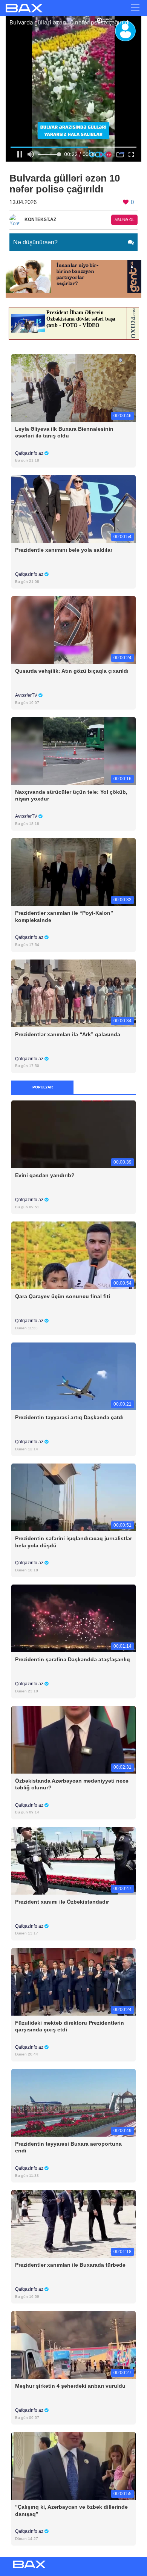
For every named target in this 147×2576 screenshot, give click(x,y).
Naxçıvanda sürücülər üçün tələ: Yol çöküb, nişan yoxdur (71, 795)
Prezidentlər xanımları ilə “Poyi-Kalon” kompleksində (64, 916)
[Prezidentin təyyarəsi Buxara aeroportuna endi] (73, 2102)
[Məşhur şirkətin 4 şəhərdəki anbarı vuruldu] (73, 2345)
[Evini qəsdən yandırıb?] (73, 1134)
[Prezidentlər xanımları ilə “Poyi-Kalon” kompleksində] (73, 872)
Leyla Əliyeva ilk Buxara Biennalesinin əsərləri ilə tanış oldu (64, 432)
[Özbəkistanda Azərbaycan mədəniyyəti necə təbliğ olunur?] (73, 1739)
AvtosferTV (27, 695)
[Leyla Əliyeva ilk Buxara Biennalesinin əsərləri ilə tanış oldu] (73, 387)
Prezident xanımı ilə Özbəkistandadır (62, 1902)
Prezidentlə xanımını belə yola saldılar (64, 550)
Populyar (43, 1087)
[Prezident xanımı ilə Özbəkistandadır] (73, 1860)
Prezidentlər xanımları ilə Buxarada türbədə (70, 2265)
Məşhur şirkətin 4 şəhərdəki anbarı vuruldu (70, 2386)
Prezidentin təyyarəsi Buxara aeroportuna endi (68, 2147)
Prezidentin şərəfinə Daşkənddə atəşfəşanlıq (73, 1659)
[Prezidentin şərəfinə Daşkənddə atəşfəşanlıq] (73, 1618)
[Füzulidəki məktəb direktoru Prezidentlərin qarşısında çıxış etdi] (73, 1981)
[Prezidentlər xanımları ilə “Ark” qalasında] (73, 993)
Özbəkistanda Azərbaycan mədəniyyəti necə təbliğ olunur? (72, 1784)
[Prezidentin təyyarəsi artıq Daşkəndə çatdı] (73, 1376)
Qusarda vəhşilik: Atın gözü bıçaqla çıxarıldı (72, 671)
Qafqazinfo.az (30, 453)
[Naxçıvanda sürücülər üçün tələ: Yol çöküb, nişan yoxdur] (73, 751)
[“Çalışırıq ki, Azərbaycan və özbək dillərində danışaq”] (73, 2466)
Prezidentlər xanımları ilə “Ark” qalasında (68, 1034)
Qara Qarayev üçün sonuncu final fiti (63, 1296)
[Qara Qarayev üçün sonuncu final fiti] (73, 1255)
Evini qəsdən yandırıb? (45, 1175)
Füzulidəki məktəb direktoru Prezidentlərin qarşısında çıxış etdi (70, 2026)
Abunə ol (125, 220)
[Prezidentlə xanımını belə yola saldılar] (73, 508)
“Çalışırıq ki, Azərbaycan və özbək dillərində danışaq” (71, 2510)
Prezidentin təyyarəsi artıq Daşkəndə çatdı (69, 1417)
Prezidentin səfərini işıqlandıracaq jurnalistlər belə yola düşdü (73, 1542)
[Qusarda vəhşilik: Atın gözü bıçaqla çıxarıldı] (73, 630)
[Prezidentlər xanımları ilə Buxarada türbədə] (73, 2224)
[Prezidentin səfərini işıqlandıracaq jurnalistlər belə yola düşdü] (73, 1497)
